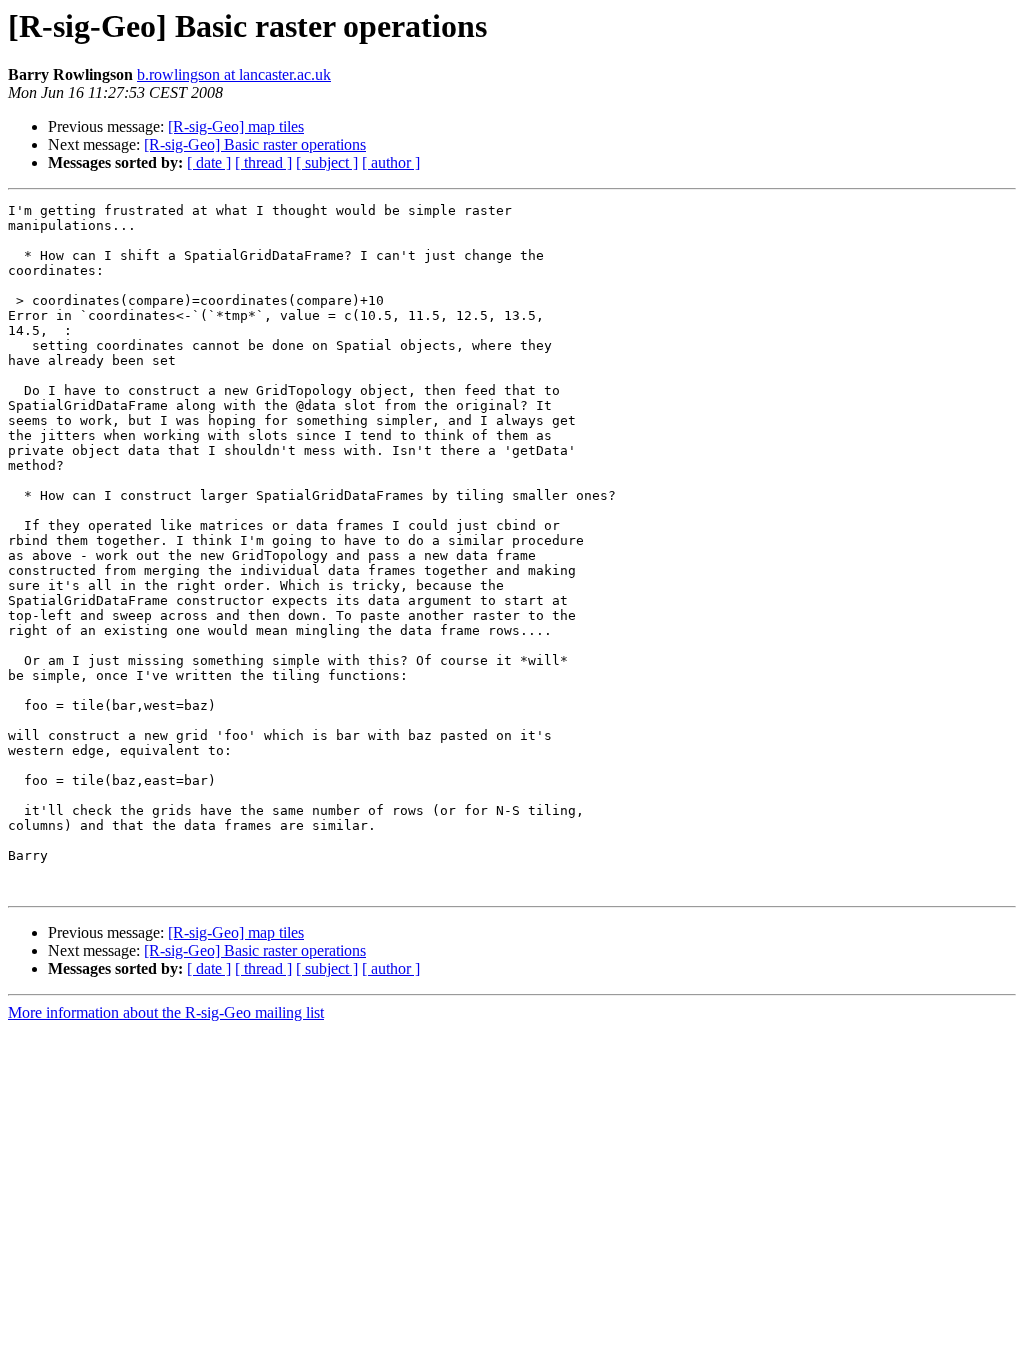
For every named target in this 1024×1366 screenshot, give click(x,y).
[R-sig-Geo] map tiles (236, 126)
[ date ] (209, 162)
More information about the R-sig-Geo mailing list (166, 1012)
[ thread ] (263, 162)
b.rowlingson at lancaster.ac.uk (234, 74)
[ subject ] (327, 162)
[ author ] (391, 162)
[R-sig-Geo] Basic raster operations (255, 144)
